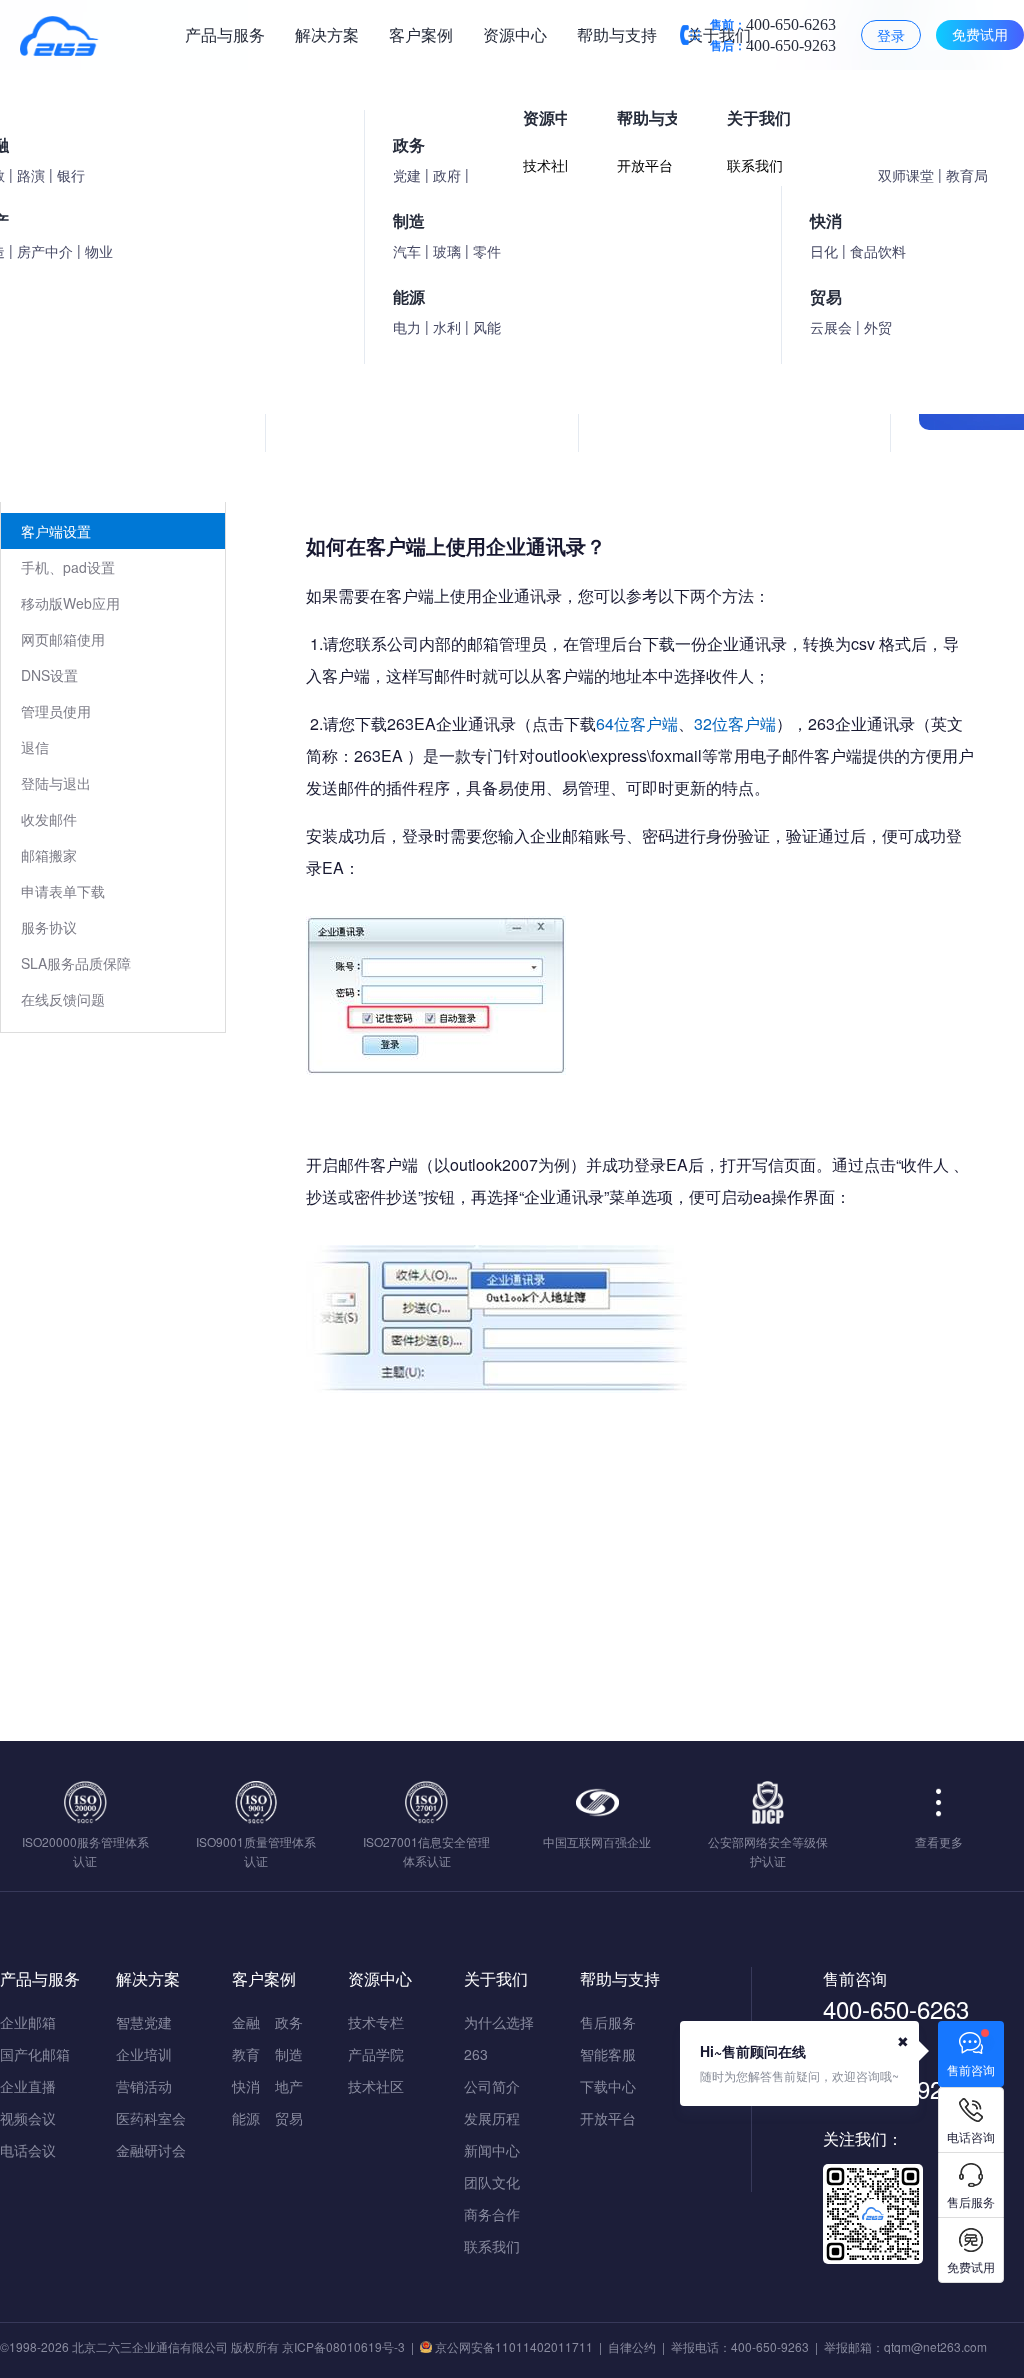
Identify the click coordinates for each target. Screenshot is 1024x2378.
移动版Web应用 (70, 603)
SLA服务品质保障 (76, 963)
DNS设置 (49, 675)
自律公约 (632, 2346)
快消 (246, 2086)
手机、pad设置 (68, 567)
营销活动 (144, 2086)
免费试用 (980, 34)
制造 (289, 2054)
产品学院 (376, 2054)
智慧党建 (144, 2022)
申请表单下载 (63, 891)
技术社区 (376, 2086)
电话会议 (28, 2150)
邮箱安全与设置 (70, 459)
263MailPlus (59, 495)
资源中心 (515, 34)
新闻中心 (492, 2150)
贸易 (289, 2118)
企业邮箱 (28, 2022)
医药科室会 (151, 2118)
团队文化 (492, 2182)
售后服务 (608, 2022)
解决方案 (327, 34)
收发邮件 (49, 819)
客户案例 (421, 34)
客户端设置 (56, 531)
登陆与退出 (56, 783)
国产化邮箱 (35, 2054)
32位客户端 (735, 723)
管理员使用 (56, 711)
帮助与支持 (617, 34)
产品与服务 (225, 34)
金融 (246, 2022)
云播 (188, 269)
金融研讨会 (151, 2150)
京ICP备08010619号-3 (343, 2346)
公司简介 (492, 2086)
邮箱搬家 (49, 855)
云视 (112, 269)
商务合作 (492, 2214)
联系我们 (492, 2246)
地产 (289, 2086)
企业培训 (144, 2054)
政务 (289, 2022)
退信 (35, 747)
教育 (246, 2054)
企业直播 (28, 2086)
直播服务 (432, 269)
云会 (340, 269)
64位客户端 (637, 723)
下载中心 (608, 2086)
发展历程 (492, 2118)
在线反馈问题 (63, 999)
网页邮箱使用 (63, 639)
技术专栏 (376, 2022)
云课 (264, 269)
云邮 (36, 269)
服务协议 (49, 927)
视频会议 (28, 2118)
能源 (246, 2118)
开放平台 (608, 2118)
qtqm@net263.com (935, 2346)
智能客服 (608, 2054)
